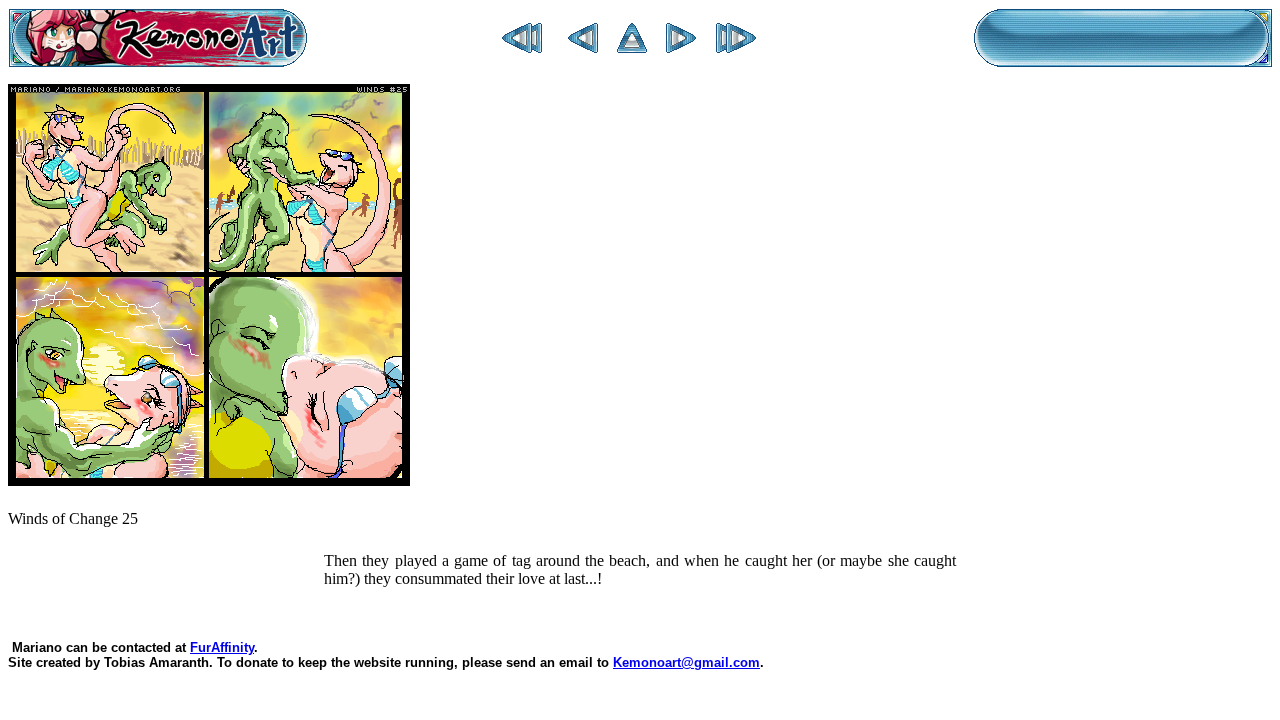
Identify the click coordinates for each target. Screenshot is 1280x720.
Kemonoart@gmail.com (686, 662)
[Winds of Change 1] (522, 47)
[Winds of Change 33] (736, 47)
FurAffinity (222, 647)
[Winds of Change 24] (583, 47)
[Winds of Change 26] (681, 47)
